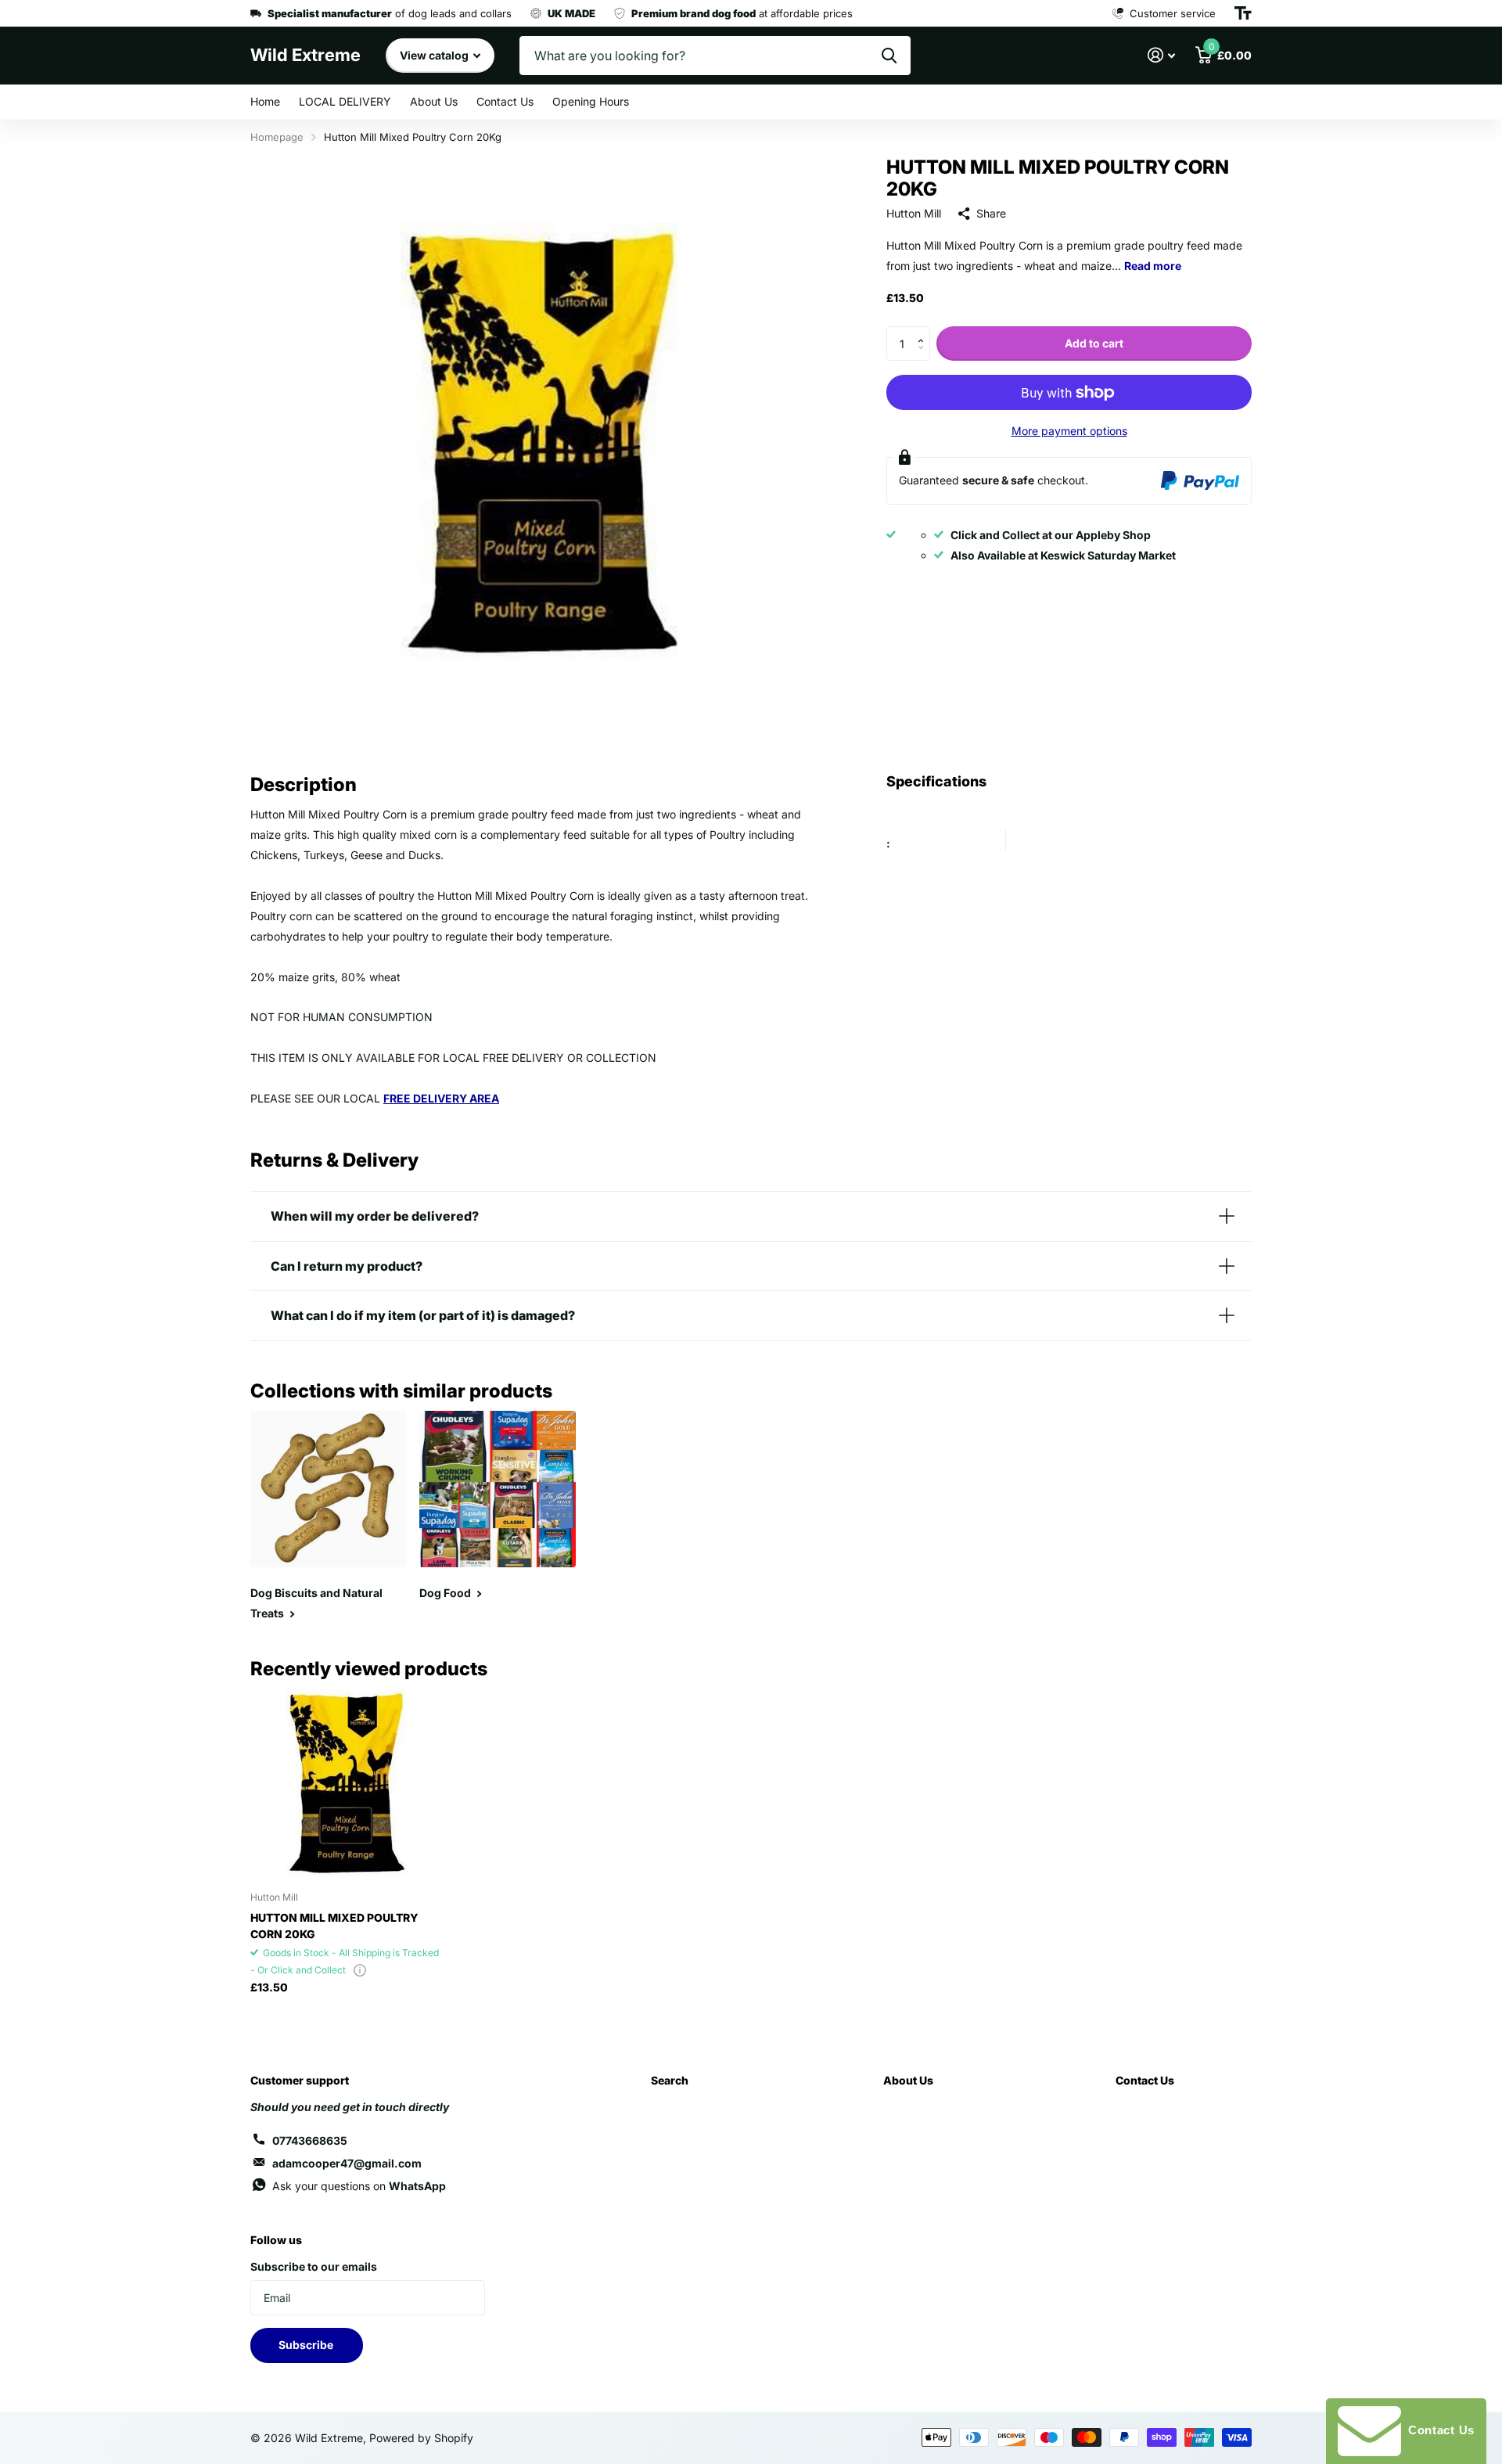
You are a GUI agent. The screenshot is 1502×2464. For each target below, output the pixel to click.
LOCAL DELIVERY (345, 101)
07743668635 (310, 2140)
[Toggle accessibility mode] (1243, 13)
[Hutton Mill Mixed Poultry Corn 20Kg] (345, 1784)
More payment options (1069, 431)
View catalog (435, 55)
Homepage (277, 137)
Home (265, 101)
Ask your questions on (359, 2186)
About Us (434, 101)
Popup (360, 1970)
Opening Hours (591, 101)
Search (670, 2080)
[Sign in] (1161, 55)
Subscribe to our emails (314, 2266)
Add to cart (1094, 343)
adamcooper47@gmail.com (347, 2163)
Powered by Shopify (421, 2438)
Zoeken (889, 56)
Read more (1153, 266)
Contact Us (505, 101)
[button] (924, 331)
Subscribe (307, 2345)
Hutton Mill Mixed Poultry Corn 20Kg (334, 1926)
